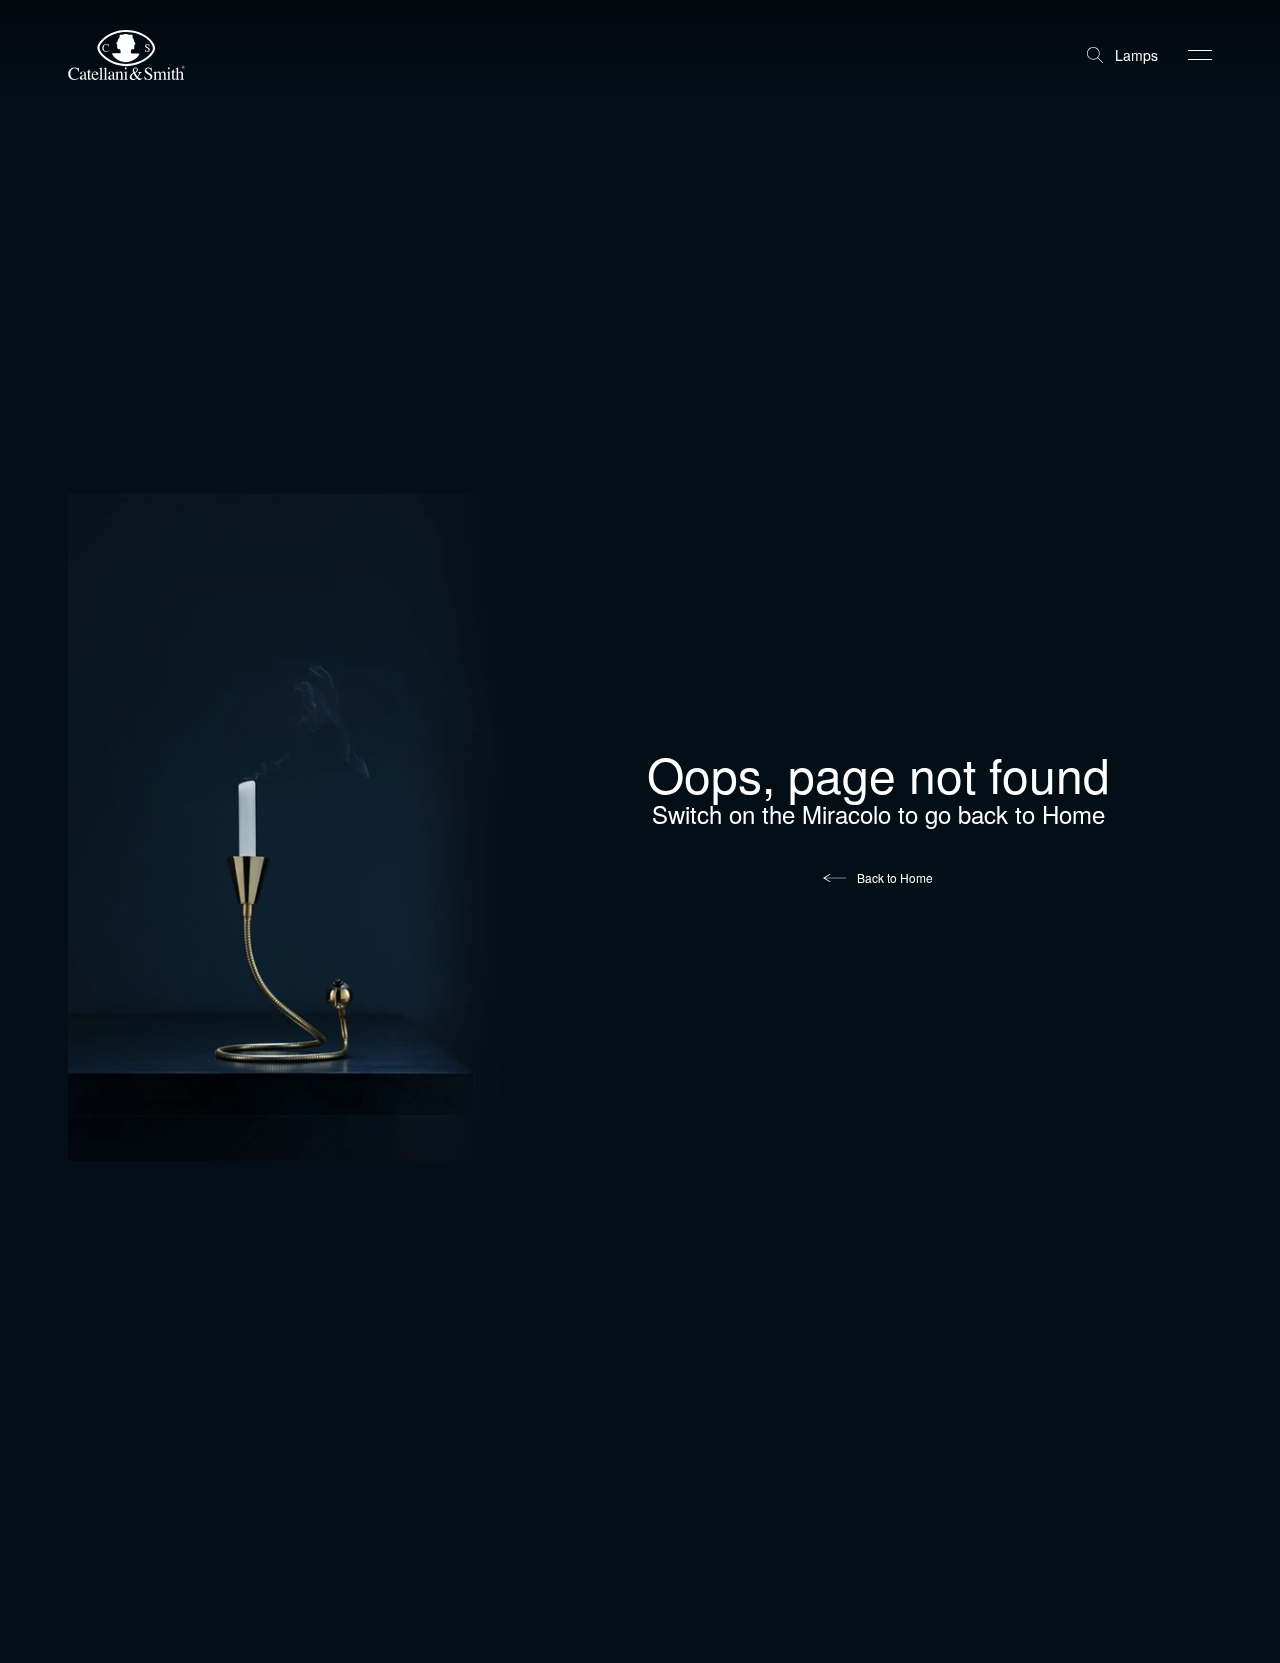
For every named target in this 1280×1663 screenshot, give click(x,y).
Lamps (1136, 55)
